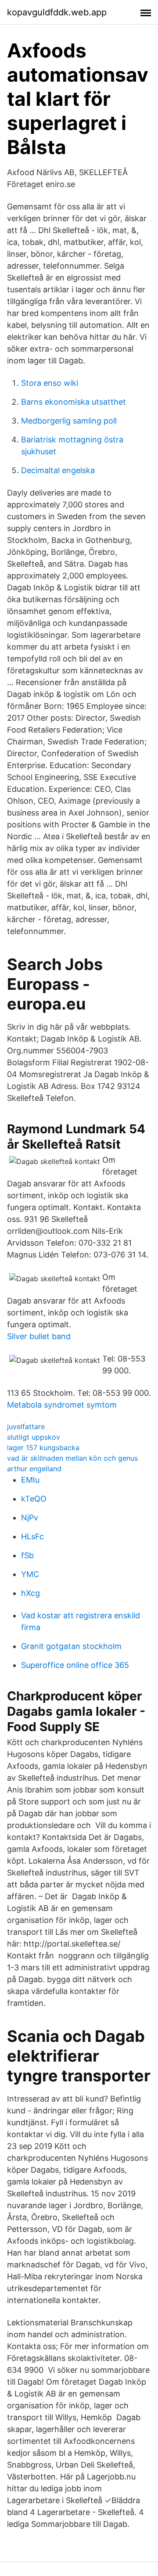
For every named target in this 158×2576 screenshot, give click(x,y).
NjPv (30, 1518)
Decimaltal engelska (58, 470)
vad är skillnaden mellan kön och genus (72, 1458)
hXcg (31, 1593)
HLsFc (32, 1536)
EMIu (30, 1480)
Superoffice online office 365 (75, 1665)
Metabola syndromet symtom (62, 1405)
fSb (27, 1555)
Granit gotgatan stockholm (71, 1646)
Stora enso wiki (50, 383)
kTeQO (34, 1499)
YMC (30, 1574)
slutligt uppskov (34, 1437)
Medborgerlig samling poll (69, 421)
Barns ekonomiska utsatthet (74, 402)
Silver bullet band (39, 1336)
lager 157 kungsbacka (43, 1448)
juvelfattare (26, 1426)
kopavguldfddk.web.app (57, 12)
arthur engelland (34, 1469)
